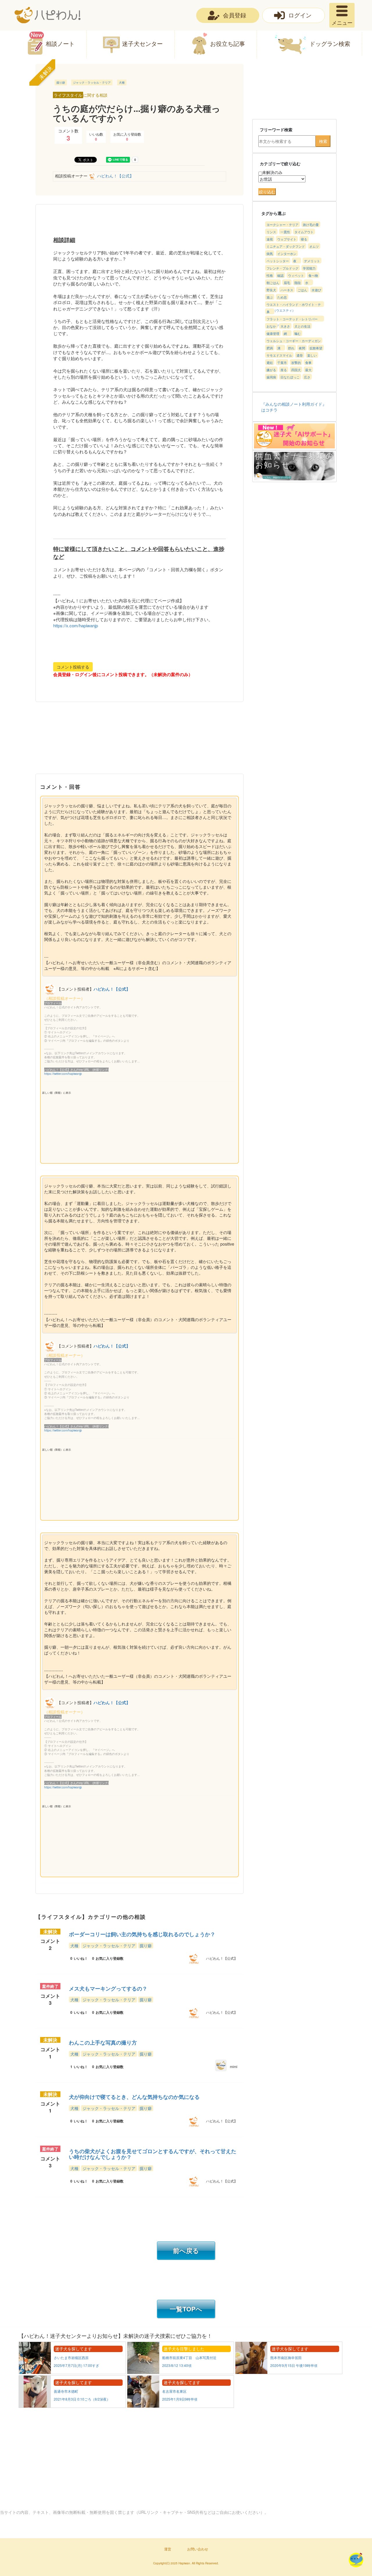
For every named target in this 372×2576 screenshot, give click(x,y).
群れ (291, 348)
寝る (304, 239)
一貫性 (285, 232)
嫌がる (271, 370)
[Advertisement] (140, 741)
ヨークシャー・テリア (282, 224)
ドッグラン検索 (330, 43)
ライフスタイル (68, 95)
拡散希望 (316, 348)
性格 (270, 275)
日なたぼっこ (290, 377)
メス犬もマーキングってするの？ (108, 1988)
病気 (270, 254)
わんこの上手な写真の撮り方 (103, 2043)
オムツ (314, 246)
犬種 (122, 82)
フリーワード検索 (276, 130)
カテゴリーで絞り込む (280, 164)
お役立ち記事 (228, 43)
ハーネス (287, 290)
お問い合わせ (198, 2549)
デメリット (312, 261)
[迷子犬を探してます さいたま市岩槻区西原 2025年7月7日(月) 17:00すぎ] (73, 2372)
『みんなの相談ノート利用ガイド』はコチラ (294, 407)
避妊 (270, 362)
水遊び (316, 290)
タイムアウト (304, 232)
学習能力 (309, 268)
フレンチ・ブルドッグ (282, 268)
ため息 (282, 297)
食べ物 (313, 275)
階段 (298, 283)
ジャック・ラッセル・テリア (92, 82)
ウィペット (296, 275)
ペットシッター (278, 261)
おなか (271, 326)
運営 (168, 2549)
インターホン (287, 254)
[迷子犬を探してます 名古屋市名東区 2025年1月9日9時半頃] (181, 2406)
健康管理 (273, 333)
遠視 (270, 239)
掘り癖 (61, 82)
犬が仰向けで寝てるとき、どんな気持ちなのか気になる (134, 2097)
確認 (280, 275)
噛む (298, 333)
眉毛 (287, 283)
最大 (308, 370)
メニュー (342, 22)
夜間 (302, 348)
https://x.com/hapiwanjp (76, 625)
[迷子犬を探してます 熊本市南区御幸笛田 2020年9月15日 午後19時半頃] (289, 2372)
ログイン (300, 15)
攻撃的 (296, 362)
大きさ (285, 326)
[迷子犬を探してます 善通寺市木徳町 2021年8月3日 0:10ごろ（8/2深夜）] (73, 2406)
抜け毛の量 (311, 224)
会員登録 (235, 15)
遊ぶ (270, 297)
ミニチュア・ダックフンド (286, 246)
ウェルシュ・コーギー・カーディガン (294, 341)
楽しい (312, 355)
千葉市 (282, 362)
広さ (307, 377)
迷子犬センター (142, 43)
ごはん (302, 290)
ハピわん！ (48, 15)
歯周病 (271, 377)
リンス (271, 232)
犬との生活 (302, 326)
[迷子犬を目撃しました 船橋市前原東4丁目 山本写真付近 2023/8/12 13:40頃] (181, 2372)
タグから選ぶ (273, 213)
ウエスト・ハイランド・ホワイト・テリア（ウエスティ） (294, 305)
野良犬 (271, 290)
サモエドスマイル (279, 355)
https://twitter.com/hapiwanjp (63, 1074)
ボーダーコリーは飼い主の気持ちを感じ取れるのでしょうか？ (142, 1934)
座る (284, 370)
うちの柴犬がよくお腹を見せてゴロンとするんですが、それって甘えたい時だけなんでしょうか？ (153, 2154)
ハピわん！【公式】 (115, 176)
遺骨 (300, 355)
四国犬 (296, 370)
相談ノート (60, 43)
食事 (308, 362)
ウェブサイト (287, 239)
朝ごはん (273, 283)
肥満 (270, 348)
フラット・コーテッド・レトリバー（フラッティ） (292, 319)
